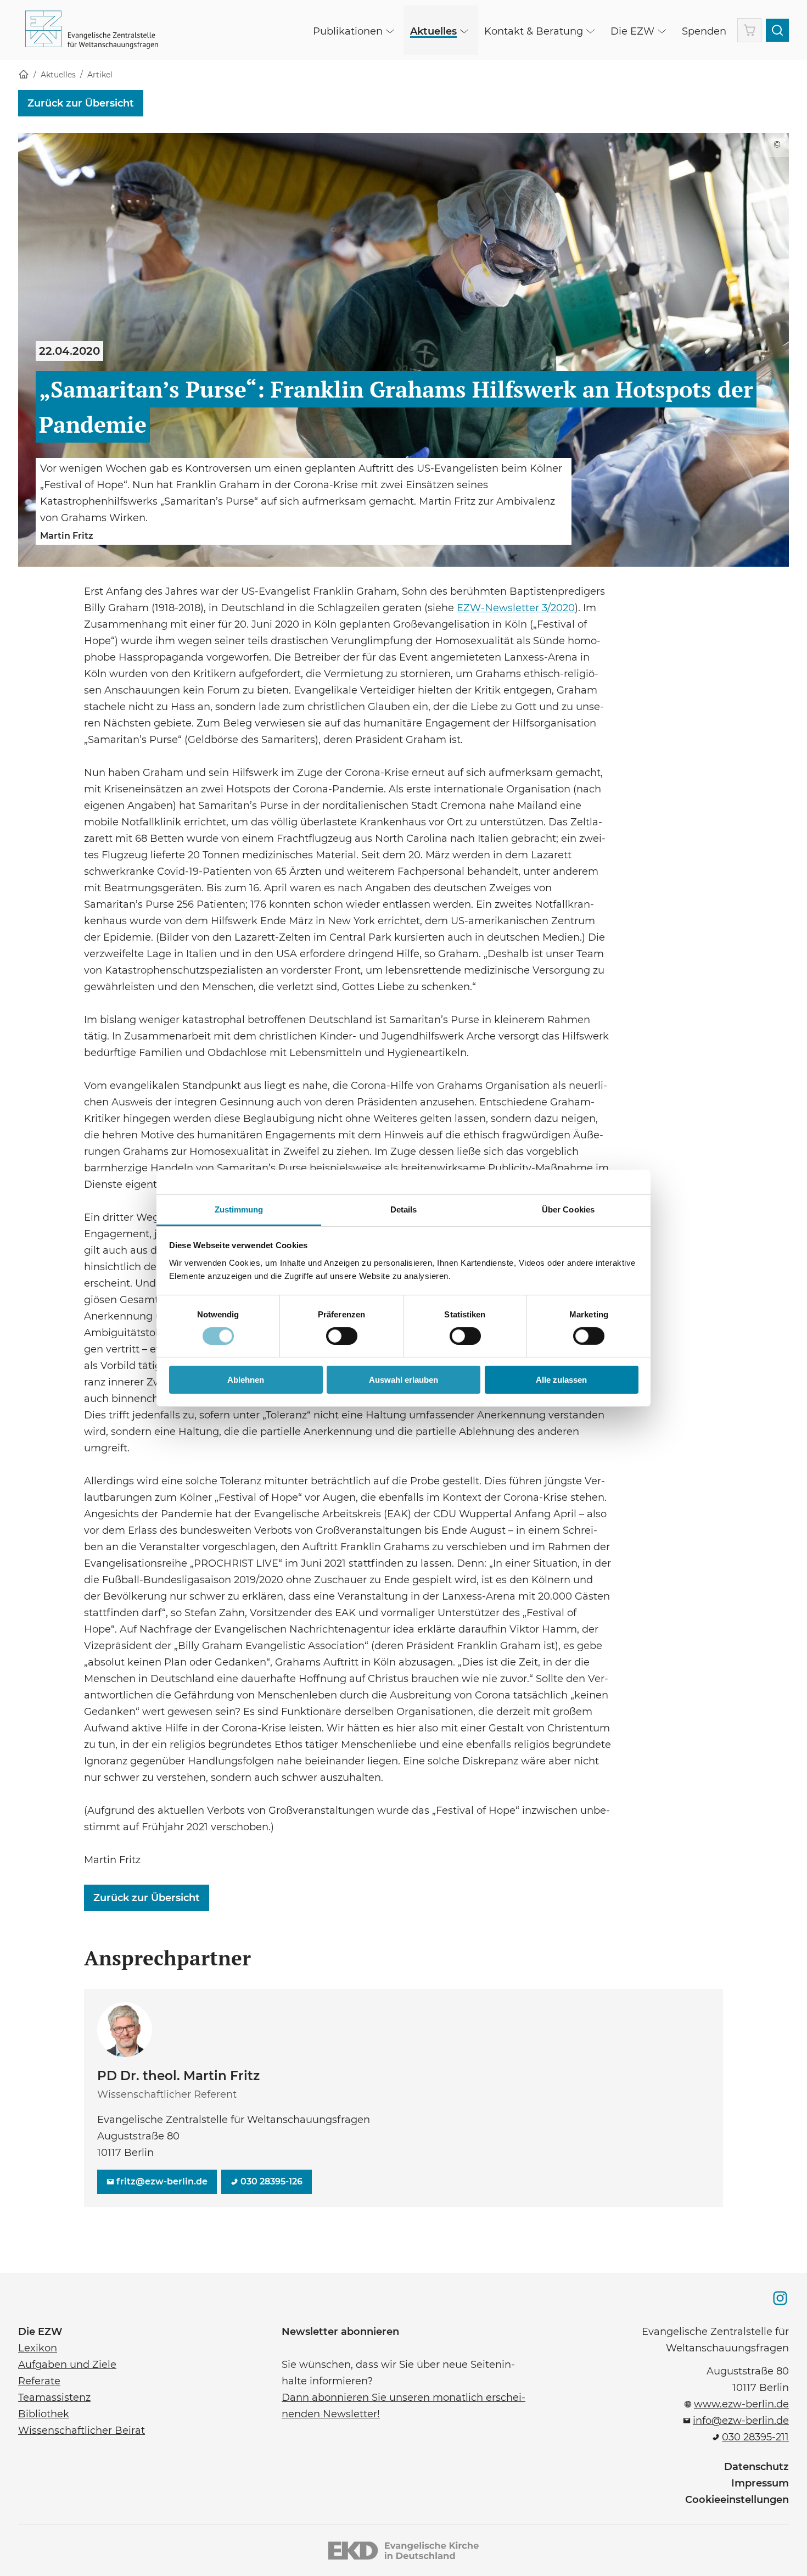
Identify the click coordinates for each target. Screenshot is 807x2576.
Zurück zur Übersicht (81, 103)
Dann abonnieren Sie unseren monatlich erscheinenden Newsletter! (403, 2405)
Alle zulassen (561, 1380)
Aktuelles (58, 75)
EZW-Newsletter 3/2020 (516, 607)
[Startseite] (24, 75)
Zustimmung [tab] (239, 1209)
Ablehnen (246, 1380)
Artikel (100, 75)
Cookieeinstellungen (737, 2500)
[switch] (342, 1336)
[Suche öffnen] (777, 30)
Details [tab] (404, 1209)
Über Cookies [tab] (568, 1209)
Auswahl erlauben (403, 1380)
